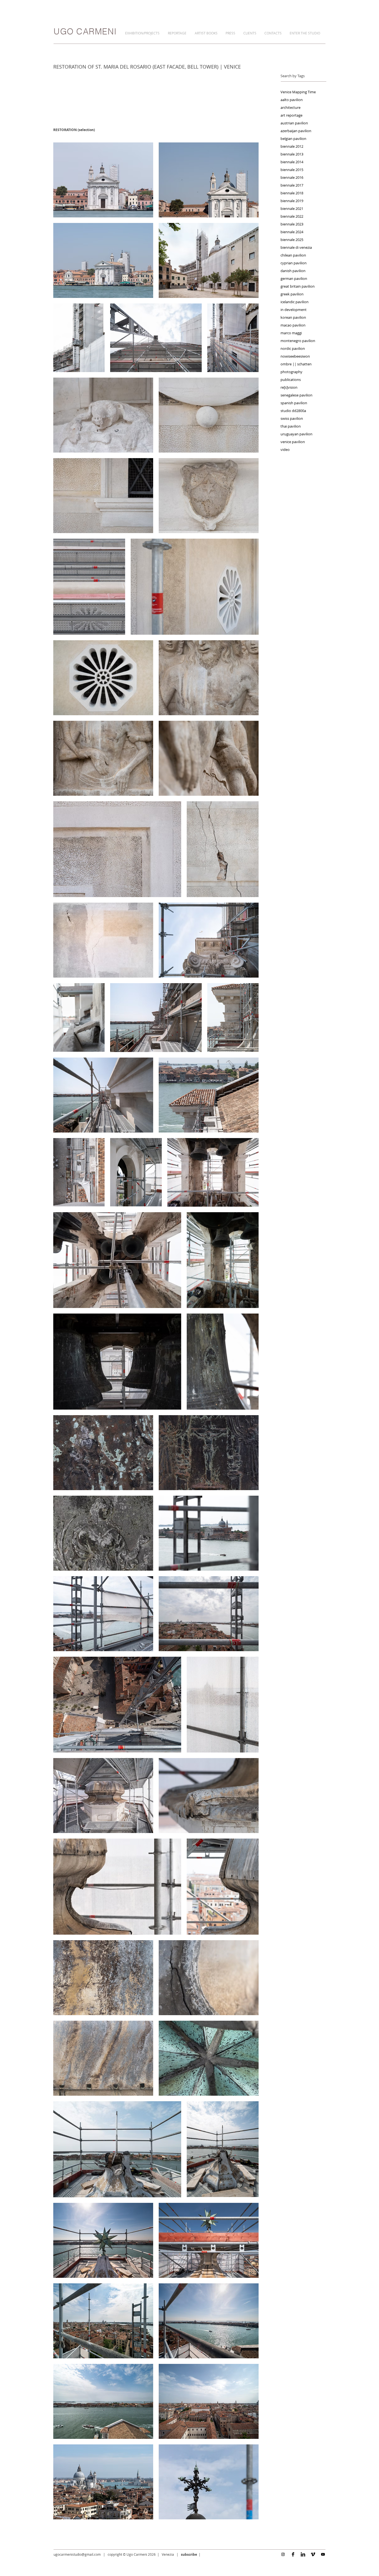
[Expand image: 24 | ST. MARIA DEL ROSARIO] (233, 1017)
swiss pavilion (292, 418)
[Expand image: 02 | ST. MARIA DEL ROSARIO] (209, 180)
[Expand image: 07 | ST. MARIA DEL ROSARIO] (233, 338)
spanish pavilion (294, 403)
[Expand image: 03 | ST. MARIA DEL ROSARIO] (103, 260)
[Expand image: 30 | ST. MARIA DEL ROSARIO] (117, 1260)
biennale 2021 (292, 209)
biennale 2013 (292, 154)
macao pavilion (293, 325)
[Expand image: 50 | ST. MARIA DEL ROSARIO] (117, 2149)
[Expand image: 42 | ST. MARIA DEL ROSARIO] (103, 1796)
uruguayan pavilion (296, 434)
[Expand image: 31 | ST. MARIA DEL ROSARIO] (223, 1260)
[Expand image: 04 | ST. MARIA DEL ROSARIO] (209, 260)
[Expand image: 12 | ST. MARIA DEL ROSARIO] (89, 587)
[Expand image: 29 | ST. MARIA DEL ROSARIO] (213, 1172)
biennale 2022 (292, 216)
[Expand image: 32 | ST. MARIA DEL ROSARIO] (117, 1362)
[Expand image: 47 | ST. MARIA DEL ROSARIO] (209, 1978)
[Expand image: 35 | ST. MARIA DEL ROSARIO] (209, 1453)
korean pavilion (293, 317)
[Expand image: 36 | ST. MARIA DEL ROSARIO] (103, 1533)
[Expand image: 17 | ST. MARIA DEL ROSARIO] (209, 758)
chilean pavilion (293, 255)
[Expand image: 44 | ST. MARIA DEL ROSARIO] (117, 1887)
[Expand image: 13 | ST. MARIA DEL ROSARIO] (195, 587)
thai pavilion (291, 426)
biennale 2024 (292, 232)
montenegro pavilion (298, 341)
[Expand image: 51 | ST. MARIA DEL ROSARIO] (223, 2149)
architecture (290, 107)
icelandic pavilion (295, 302)
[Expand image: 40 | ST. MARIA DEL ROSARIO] (117, 1705)
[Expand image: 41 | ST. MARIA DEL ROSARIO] (223, 1705)
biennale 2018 (292, 193)
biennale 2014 (292, 162)
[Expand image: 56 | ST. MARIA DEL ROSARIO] (103, 2401)
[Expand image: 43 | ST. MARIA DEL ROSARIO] (209, 1796)
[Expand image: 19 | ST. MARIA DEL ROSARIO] (223, 849)
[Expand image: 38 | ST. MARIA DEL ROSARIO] (103, 1614)
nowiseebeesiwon (295, 356)
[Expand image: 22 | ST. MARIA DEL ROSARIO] (79, 1017)
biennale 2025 (292, 240)
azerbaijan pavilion (296, 131)
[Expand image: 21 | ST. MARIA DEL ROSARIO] (209, 940)
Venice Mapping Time (298, 92)
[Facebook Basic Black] (293, 2554)
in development (294, 310)
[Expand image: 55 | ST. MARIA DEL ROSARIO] (209, 2321)
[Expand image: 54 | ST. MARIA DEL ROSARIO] (103, 2321)
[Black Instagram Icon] (283, 2554)
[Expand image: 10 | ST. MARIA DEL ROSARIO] (103, 496)
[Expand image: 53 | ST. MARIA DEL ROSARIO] (209, 2240)
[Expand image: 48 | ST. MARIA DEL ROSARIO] (103, 2058)
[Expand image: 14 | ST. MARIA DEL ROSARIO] (103, 678)
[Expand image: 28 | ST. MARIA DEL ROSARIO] (136, 1172)
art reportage (291, 115)
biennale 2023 (292, 224)
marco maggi (291, 333)
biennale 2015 (292, 170)
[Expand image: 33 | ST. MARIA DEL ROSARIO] (223, 1362)
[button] (144, 33)
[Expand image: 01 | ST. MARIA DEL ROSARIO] (103, 180)
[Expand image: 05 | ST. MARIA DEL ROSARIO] (79, 338)
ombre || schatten (296, 364)
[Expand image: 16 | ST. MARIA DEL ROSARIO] (103, 758)
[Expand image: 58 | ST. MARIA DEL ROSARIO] (103, 2482)
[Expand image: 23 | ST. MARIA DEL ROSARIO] (156, 1017)
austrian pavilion (294, 123)
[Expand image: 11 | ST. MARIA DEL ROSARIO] (209, 496)
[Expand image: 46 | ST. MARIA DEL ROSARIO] (103, 1978)
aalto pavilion (292, 100)
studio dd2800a (293, 411)
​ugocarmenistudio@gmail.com (77, 2554)
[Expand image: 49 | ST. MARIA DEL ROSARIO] (209, 2058)
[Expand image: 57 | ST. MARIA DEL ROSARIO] (209, 2401)
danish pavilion (293, 271)
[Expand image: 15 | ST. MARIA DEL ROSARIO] (209, 678)
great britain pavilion (298, 286)
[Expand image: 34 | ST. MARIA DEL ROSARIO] (103, 1453)
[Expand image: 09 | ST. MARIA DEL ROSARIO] (209, 415)
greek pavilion (292, 294)
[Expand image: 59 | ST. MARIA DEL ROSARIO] (209, 2482)
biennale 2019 (292, 201)
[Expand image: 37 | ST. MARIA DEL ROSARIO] (209, 1533)
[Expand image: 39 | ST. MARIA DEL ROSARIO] (209, 1614)
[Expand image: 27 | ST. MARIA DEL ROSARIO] (79, 1172)
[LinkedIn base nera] (303, 2554)
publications (291, 380)
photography (291, 372)
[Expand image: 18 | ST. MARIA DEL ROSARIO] (117, 849)
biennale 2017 (292, 185)
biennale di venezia (296, 247)
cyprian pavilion (294, 263)
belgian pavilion (293, 139)
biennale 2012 (292, 146)
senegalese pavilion (296, 395)
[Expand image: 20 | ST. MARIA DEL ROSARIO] (103, 940)
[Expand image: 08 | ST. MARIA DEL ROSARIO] (103, 415)
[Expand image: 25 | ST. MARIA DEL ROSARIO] (103, 1095)
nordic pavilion (293, 348)
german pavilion (294, 278)
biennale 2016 (292, 177)
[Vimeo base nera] (313, 2554)
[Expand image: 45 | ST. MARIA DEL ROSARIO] (223, 1887)
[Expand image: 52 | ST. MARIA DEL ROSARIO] (103, 2240)
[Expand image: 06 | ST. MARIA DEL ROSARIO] (156, 338)
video (285, 450)
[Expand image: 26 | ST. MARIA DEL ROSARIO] (209, 1095)
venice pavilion (293, 442)
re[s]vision (289, 387)
